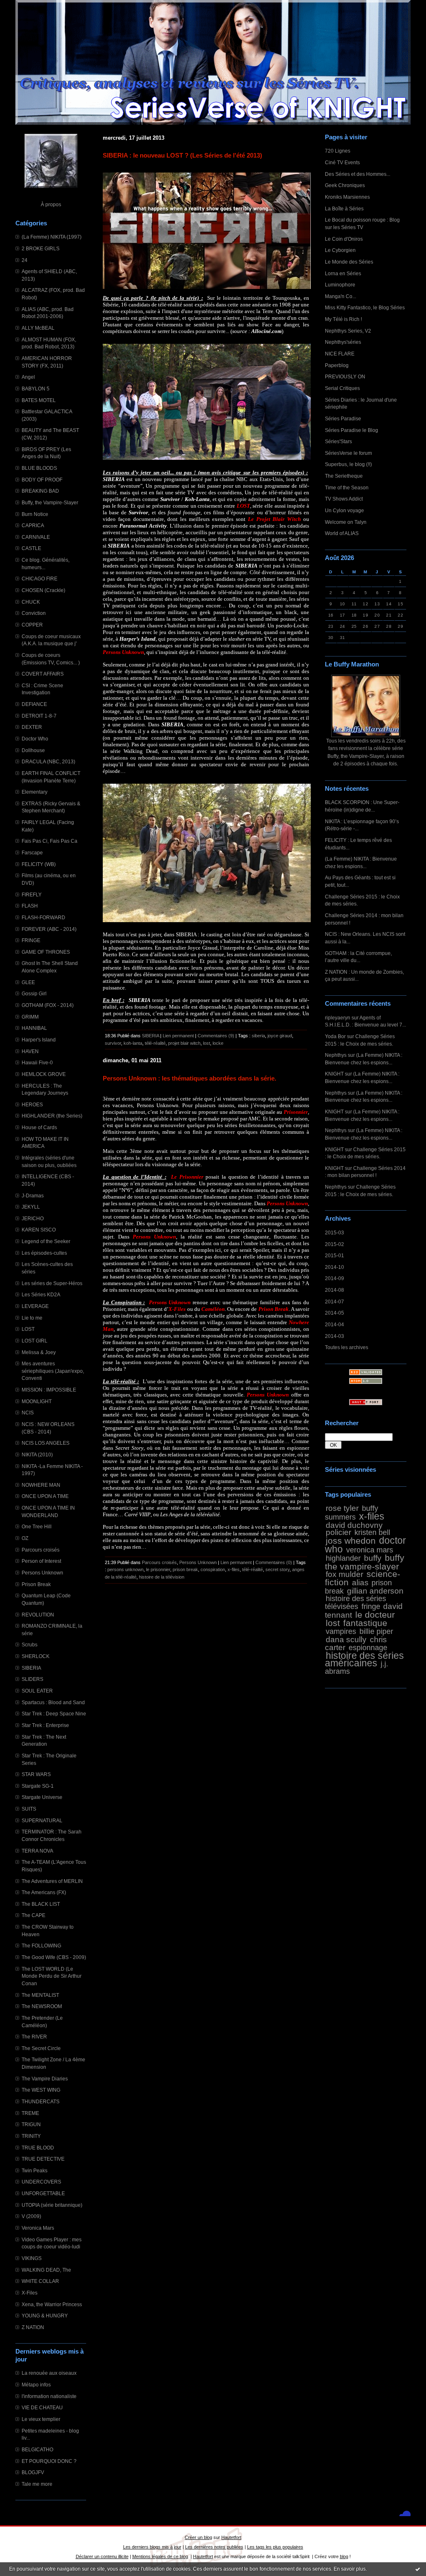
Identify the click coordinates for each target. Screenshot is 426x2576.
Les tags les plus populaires (275, 2547)
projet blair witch (184, 1043)
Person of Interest (41, 1561)
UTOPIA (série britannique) (52, 2205)
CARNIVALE (36, 537)
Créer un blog (198, 2537)
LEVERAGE (35, 1306)
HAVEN (30, 1051)
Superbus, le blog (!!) (348, 464)
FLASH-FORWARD (43, 917)
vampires (341, 1631)
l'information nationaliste (49, 2396)
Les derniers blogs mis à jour (152, 2547)
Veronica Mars (38, 2228)
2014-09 (334, 1278)
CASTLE (31, 548)
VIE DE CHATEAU (42, 2407)
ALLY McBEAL (38, 328)
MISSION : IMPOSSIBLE (49, 1390)
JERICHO (33, 1218)
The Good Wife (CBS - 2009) (54, 1957)
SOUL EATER (37, 1691)
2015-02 (334, 1244)
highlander (343, 1558)
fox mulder (344, 1574)
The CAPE (33, 1915)
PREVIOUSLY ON (345, 376)
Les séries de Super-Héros (52, 1283)
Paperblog (337, 365)
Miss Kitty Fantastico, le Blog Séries (365, 307)
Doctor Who (35, 739)
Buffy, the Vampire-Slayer (50, 502)
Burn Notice (35, 514)
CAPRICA (33, 525)
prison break (185, 1569)
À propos (51, 204)
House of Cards (39, 1127)
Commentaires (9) (216, 1036)
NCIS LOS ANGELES (46, 1443)
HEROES (32, 1104)
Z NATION (33, 2327)
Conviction (34, 613)
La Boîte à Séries (344, 208)
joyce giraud (280, 1036)
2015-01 (334, 1255)
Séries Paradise (343, 418)
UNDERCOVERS (41, 2182)
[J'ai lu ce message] (418, 2569)
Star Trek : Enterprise (45, 1725)
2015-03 (334, 1232)
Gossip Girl (34, 993)
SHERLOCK (36, 1656)
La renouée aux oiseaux (49, 2373)
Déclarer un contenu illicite (102, 2556)
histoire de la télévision (162, 1577)
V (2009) (31, 2216)
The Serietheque (344, 476)
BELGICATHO (37, 2449)
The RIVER (34, 2037)
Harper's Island (39, 1040)
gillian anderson (375, 1591)
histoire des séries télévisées (355, 1603)
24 (25, 260)
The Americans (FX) (44, 1892)
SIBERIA (31, 1668)
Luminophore (340, 285)
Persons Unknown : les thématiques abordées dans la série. (189, 1078)
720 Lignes (338, 151)
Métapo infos (36, 2385)
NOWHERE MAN (41, 1485)
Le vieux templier (41, 2419)
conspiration (213, 1569)
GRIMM (30, 1017)
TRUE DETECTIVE (43, 2159)
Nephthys (336, 1055)
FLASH (30, 906)
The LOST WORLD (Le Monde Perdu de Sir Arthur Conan (52, 1976)
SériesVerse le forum (348, 453)
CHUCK (31, 602)
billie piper (376, 1631)
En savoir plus (350, 2569)
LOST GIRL (35, 1341)
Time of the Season (347, 487)
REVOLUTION (38, 1615)
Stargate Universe (42, 1797)
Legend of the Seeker (46, 1241)
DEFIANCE (34, 704)
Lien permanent (178, 1036)
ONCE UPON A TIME (45, 1496)
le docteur (375, 1615)
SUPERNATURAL (42, 1820)
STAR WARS (36, 1774)
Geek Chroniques (345, 185)
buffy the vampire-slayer (365, 1562)
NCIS (28, 1413)
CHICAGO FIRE (40, 579)
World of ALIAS (342, 533)
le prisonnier (158, 1569)
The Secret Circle (41, 2048)
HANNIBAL (34, 1028)
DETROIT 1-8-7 (39, 716)
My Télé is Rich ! (343, 319)
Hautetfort (231, 2537)
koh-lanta (133, 1043)
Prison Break (36, 1584)
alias (360, 1582)
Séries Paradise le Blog (352, 430)
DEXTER (32, 727)
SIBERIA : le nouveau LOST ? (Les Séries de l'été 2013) (182, 155)
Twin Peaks (35, 2170)
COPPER (32, 625)
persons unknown (125, 1569)
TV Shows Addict (344, 499)
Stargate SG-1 (38, 1786)
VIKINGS (32, 2258)
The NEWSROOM (42, 2006)
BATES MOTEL (39, 400)
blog (344, 2556)
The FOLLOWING (41, 1946)
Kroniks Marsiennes (347, 197)
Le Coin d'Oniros (344, 239)
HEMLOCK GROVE (44, 1074)
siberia (258, 1036)
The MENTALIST (40, 1995)
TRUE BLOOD (38, 2148)
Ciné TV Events (342, 162)
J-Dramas (33, 1195)
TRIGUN (31, 2124)
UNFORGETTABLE (43, 2193)
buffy (373, 1558)
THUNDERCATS (41, 2101)
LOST (28, 1329)
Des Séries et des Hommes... (358, 174)
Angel (28, 377)
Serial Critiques (342, 388)
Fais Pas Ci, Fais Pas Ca (50, 841)
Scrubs (30, 1645)
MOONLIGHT (37, 1401)
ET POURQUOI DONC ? (49, 2461)
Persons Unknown (42, 1573)
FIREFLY (32, 894)
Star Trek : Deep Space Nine (54, 1714)
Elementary (35, 792)
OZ (25, 1538)
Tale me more (37, 2484)
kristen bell (372, 1532)
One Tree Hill (37, 1526)
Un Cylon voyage (344, 510)
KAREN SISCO (39, 1230)
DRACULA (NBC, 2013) (48, 761)
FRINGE (31, 940)
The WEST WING (41, 2090)
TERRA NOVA (37, 1851)
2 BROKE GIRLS (41, 248)
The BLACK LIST (41, 1904)
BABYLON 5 (36, 389)
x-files (372, 1516)
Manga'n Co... (341, 296)
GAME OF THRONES (46, 952)
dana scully (346, 1639)
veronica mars (370, 1550)
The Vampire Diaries (45, 2079)
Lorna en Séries (343, 273)
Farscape (32, 852)
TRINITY (31, 2136)
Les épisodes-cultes (44, 1253)
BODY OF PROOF (42, 480)
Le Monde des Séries (349, 262)
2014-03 (334, 1336)
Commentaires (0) (274, 1562)
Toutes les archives (347, 1347)
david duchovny (354, 1525)
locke (218, 1043)
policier (338, 1532)
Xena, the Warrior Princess (52, 2304)
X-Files (30, 2293)
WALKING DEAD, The (46, 2270)
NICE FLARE (340, 354)
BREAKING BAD (40, 491)
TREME (30, 2113)
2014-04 (334, 1324)
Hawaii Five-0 (37, 1062)
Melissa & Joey (39, 1352)
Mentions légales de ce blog (160, 2556)
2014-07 (334, 1302)
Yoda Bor (335, 1036)
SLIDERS (32, 1679)
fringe (371, 1606)
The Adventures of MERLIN (52, 1881)
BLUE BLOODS (39, 468)
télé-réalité (155, 1043)
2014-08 (334, 1290)
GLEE (28, 982)
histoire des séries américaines (364, 1659)
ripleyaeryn (338, 1018)
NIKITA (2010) (37, 1455)
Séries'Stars (338, 441)
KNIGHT (334, 1074)
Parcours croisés (41, 1550)
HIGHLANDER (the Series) (52, 1116)
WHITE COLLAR (40, 2281)
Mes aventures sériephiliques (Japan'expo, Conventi (53, 1371)
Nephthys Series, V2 (348, 331)
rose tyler (342, 1508)
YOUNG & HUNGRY (45, 2316)
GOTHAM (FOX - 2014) (48, 1005)
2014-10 (334, 1267)
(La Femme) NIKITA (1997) (52, 237)
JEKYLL (31, 1207)
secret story (277, 1569)
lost (333, 1623)
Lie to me (32, 1318)
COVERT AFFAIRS (43, 674)
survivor (113, 1043)
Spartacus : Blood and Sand (53, 1702)
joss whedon (351, 1541)
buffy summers (352, 1513)
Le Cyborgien (340, 250)
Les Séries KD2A (41, 1294)
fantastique (365, 1623)
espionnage (368, 1648)
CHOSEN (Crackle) (43, 590)
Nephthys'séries (343, 342)
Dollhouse (33, 750)
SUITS (29, 1809)
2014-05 (334, 1313)
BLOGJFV (33, 2472)
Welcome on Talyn (346, 522)
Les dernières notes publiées (214, 2547)
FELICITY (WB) (39, 864)
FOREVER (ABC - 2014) (49, 929)
